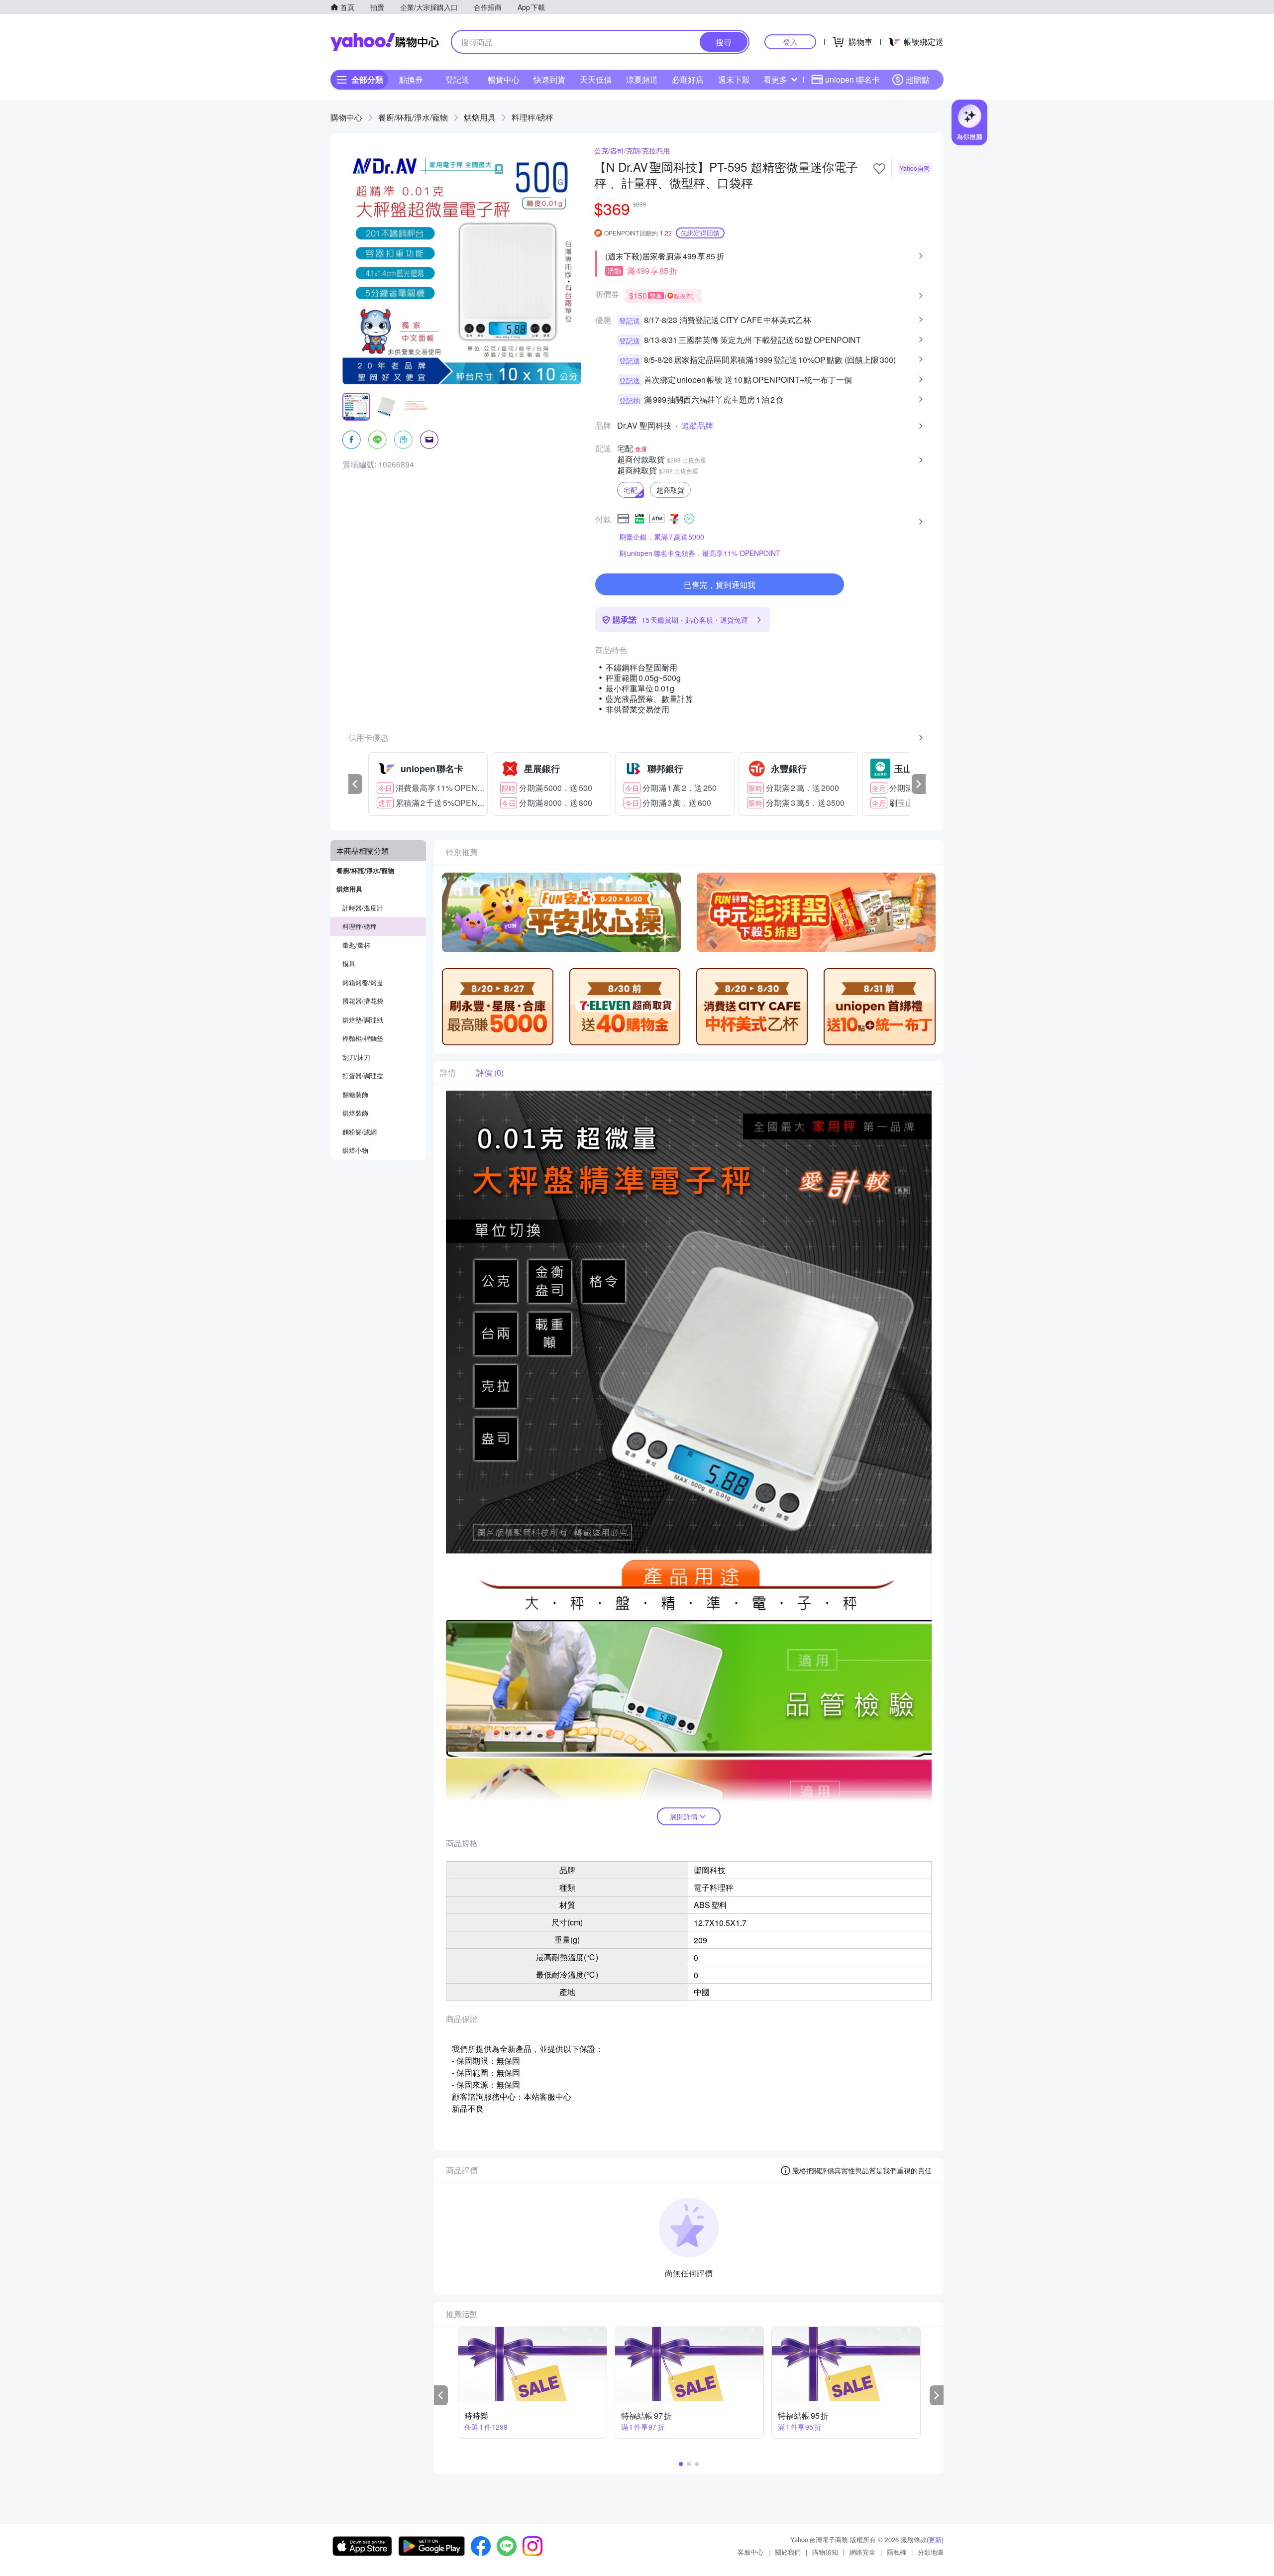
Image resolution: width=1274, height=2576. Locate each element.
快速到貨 (549, 79)
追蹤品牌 (697, 426)
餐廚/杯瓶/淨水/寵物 (413, 117)
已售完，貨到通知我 (720, 585)
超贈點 (918, 79)
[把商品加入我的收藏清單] (879, 169)
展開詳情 (684, 1816)
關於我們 (788, 2552)
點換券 (411, 79)
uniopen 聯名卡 (852, 79)
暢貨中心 (504, 79)
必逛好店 (688, 79)
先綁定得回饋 (700, 233)
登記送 (457, 79)
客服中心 (750, 2552)
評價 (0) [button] (490, 1073)
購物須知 (825, 2552)
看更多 (775, 79)
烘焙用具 (480, 117)
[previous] (355, 784)
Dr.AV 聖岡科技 (644, 426)
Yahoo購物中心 (385, 42)
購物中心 (346, 117)
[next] (919, 784)
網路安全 (862, 2552)
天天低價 (596, 79)
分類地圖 (931, 2552)
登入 (790, 42)
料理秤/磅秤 (532, 117)
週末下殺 (734, 79)
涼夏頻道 (642, 79)
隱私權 (897, 2552)
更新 (935, 2539)
